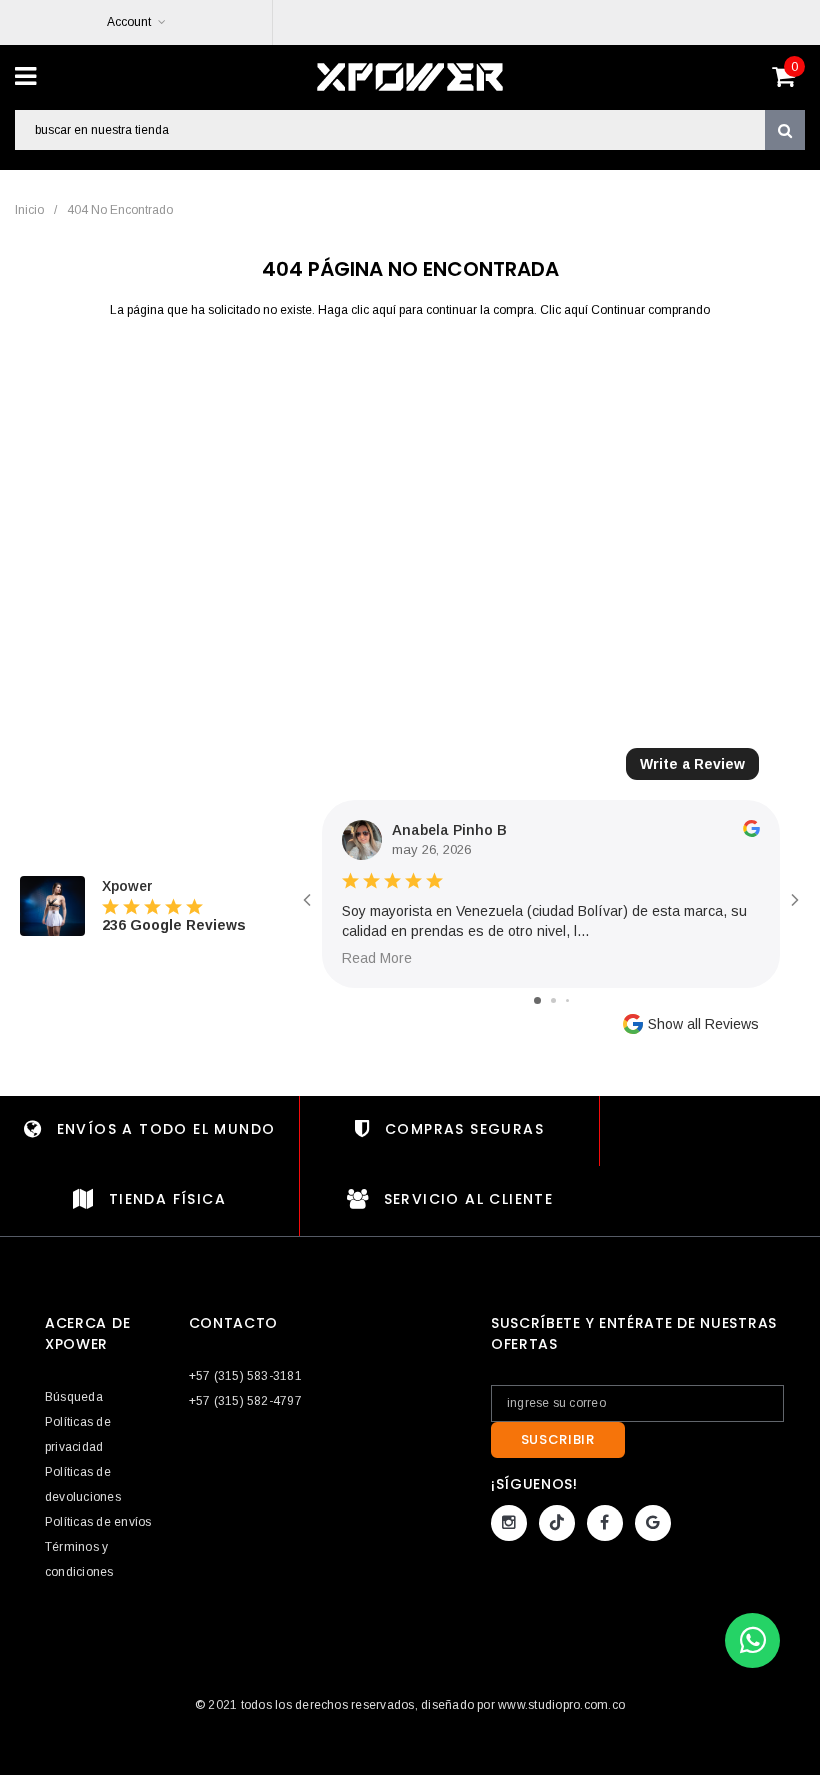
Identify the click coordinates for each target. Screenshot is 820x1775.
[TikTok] (557, 1523)
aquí (384, 310)
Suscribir (558, 1439)
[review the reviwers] (751, 832)
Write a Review (692, 764)
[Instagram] (509, 1523)
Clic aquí (565, 310)
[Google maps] (653, 1523)
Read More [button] (377, 958)
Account (129, 22)
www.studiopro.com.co (561, 1705)
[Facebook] (605, 1523)
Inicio (29, 210)
